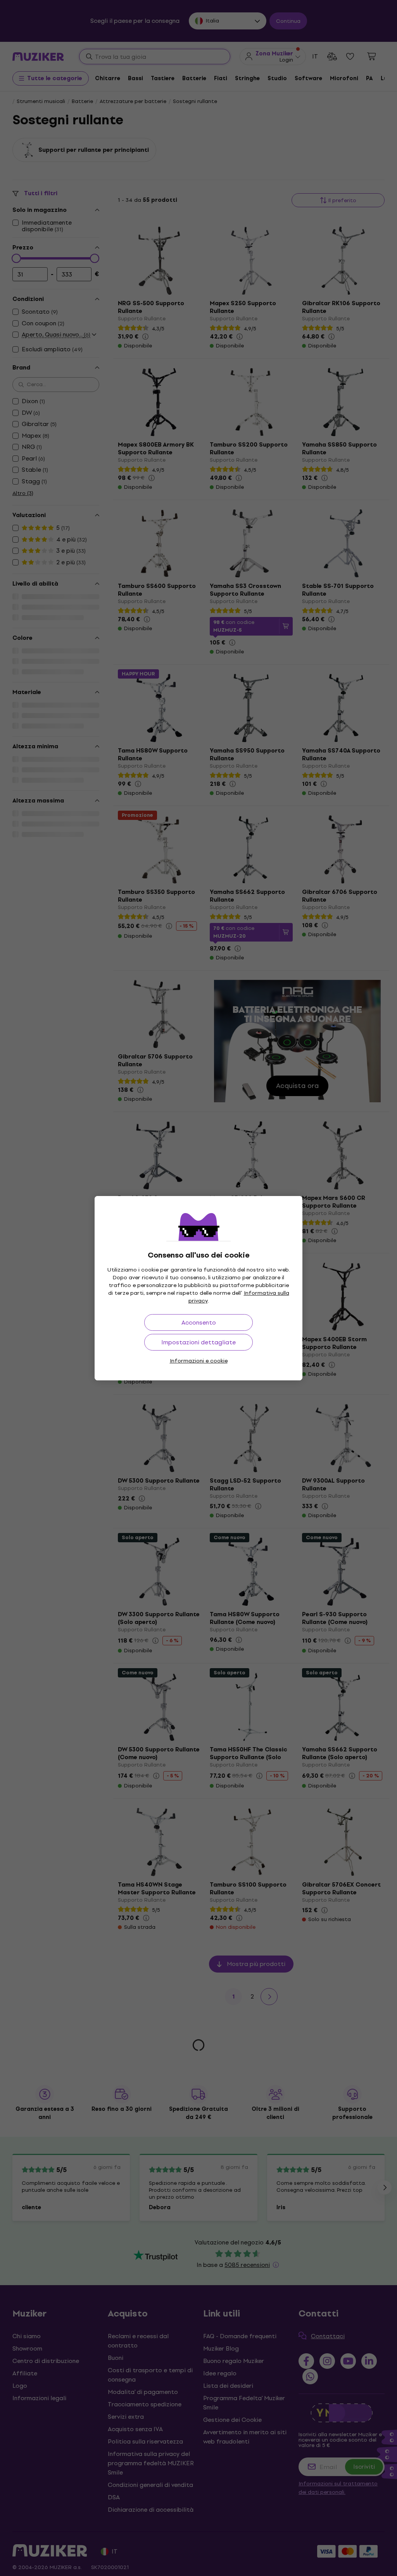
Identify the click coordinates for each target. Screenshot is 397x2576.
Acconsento (199, 1322)
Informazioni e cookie (199, 1361)
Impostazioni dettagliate (198, 1342)
